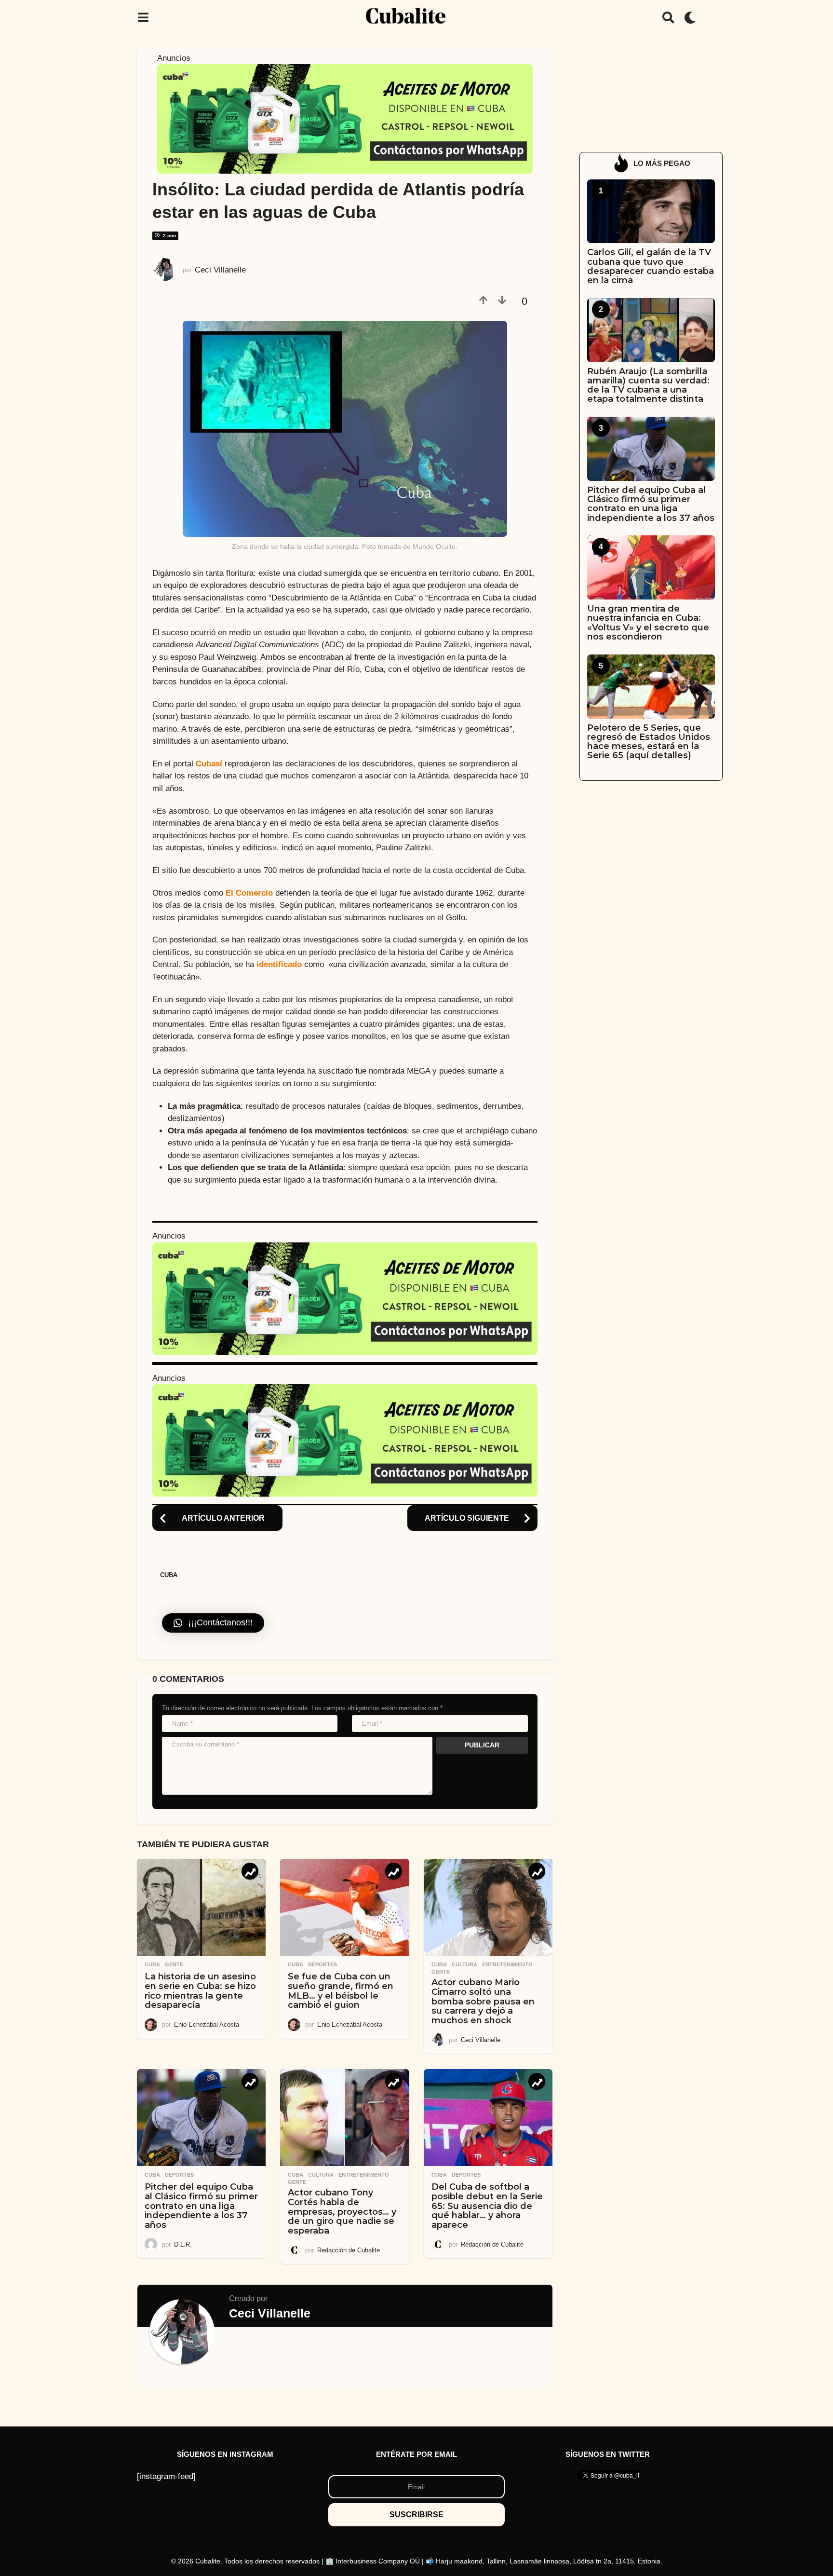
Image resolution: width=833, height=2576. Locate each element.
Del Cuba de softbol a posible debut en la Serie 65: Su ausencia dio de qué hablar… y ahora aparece (487, 2206)
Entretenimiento (507, 1964)
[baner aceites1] (345, 118)
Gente (174, 1964)
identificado (279, 964)
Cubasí (209, 764)
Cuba (169, 1575)
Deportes (322, 1964)
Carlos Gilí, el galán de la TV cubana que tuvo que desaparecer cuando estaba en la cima (651, 266)
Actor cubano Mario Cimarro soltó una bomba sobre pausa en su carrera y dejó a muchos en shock (483, 2001)
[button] (143, 17)
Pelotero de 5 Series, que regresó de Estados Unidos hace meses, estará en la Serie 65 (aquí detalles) (649, 742)
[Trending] (250, 1871)
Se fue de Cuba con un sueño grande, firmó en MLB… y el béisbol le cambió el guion (341, 1991)
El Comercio (249, 893)
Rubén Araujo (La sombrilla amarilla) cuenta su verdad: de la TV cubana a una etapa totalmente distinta (648, 385)
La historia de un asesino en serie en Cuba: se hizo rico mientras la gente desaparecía (200, 1991)
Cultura (464, 1964)
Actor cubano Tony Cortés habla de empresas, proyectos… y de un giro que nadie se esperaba (342, 2212)
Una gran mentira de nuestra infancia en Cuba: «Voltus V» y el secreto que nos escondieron (648, 623)
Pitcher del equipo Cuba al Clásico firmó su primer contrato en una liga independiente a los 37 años (201, 2206)
